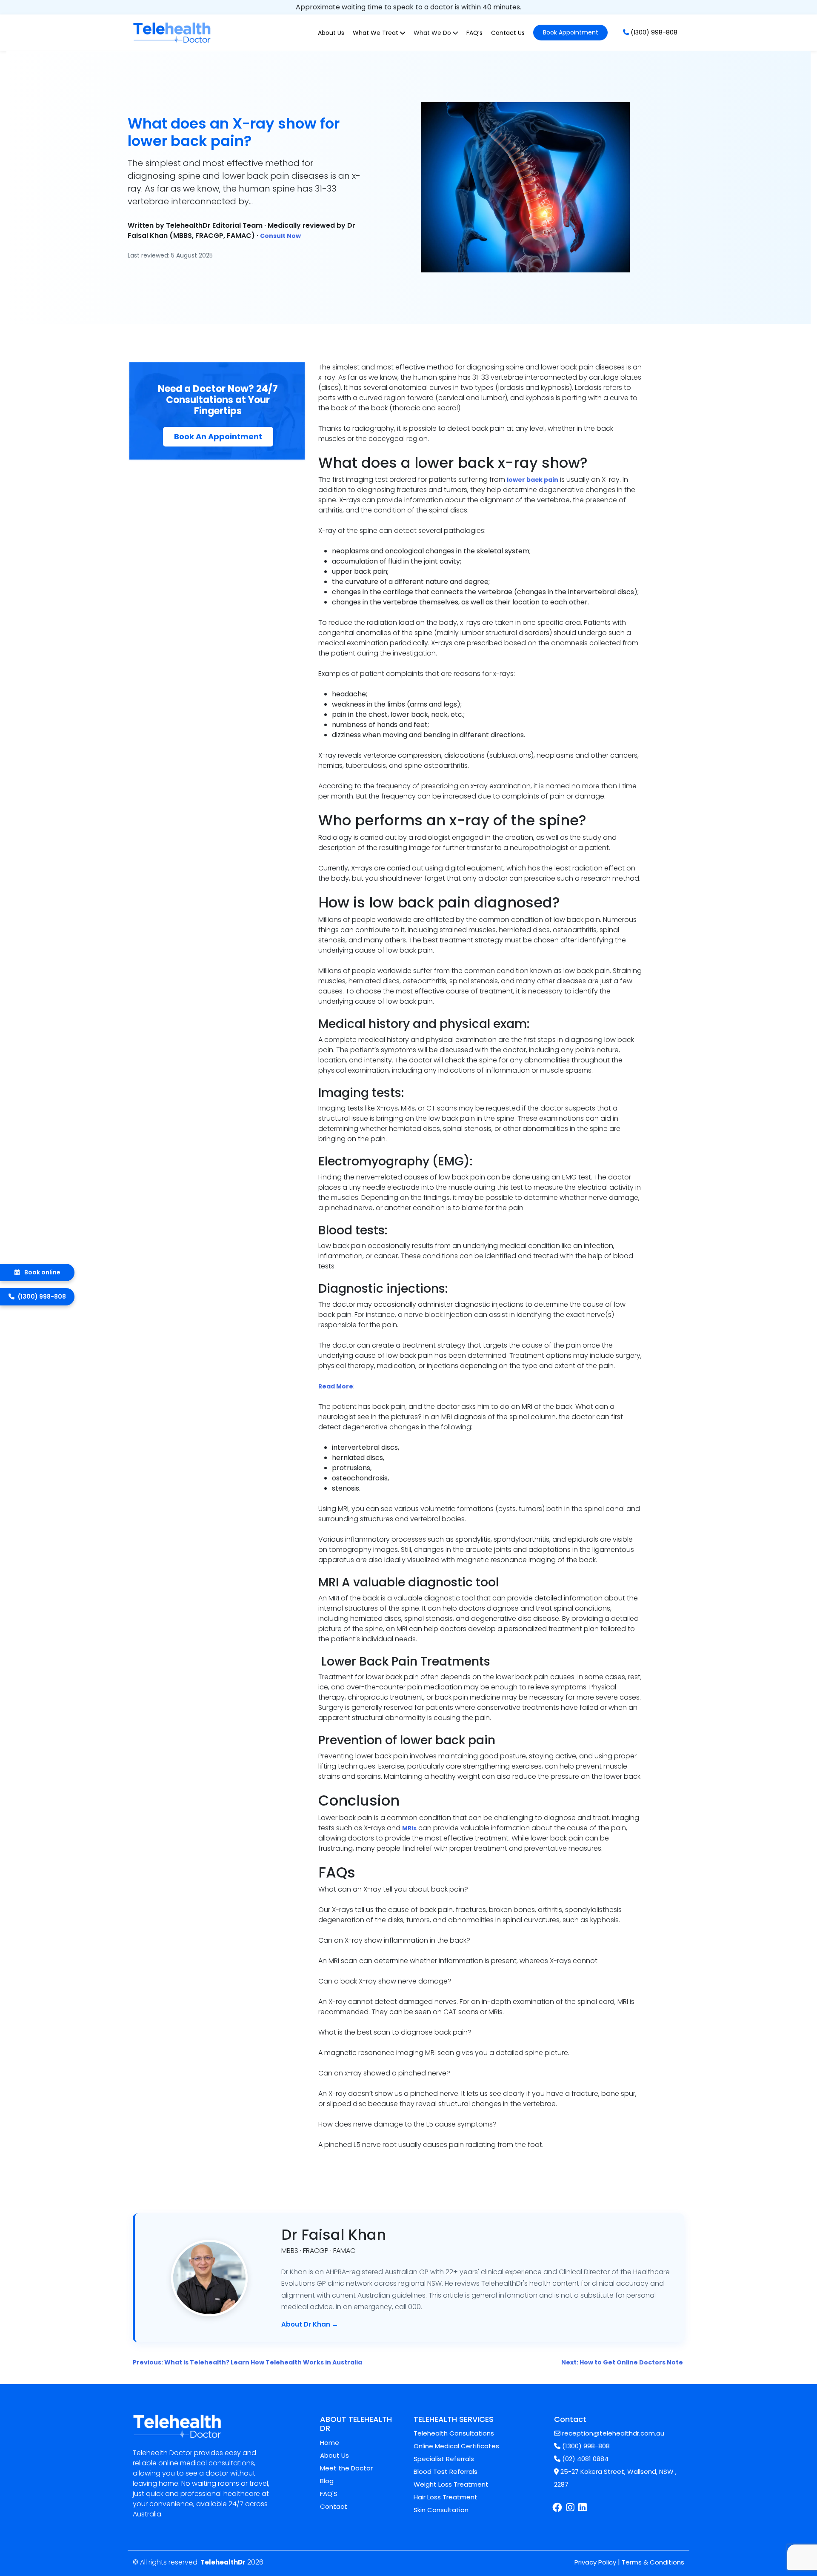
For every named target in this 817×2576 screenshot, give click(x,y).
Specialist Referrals (444, 2459)
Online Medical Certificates (456, 2446)
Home (330, 2443)
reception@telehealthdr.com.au (612, 2433)
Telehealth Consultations (454, 2433)
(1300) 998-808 (653, 32)
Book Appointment (571, 32)
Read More (336, 1386)
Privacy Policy (595, 2562)
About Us (331, 33)
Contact (334, 2506)
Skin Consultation (441, 2510)
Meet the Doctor (346, 2468)
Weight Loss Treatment (451, 2484)
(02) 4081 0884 (584, 2459)
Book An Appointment (218, 436)
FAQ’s (474, 33)
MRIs (409, 1828)
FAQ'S (329, 2494)
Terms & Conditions (653, 2562)
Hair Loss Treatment (446, 2497)
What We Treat (376, 33)
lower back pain (533, 480)
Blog (327, 2481)
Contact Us (508, 33)
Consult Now (280, 236)
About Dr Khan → (310, 2324)
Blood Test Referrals (446, 2472)
